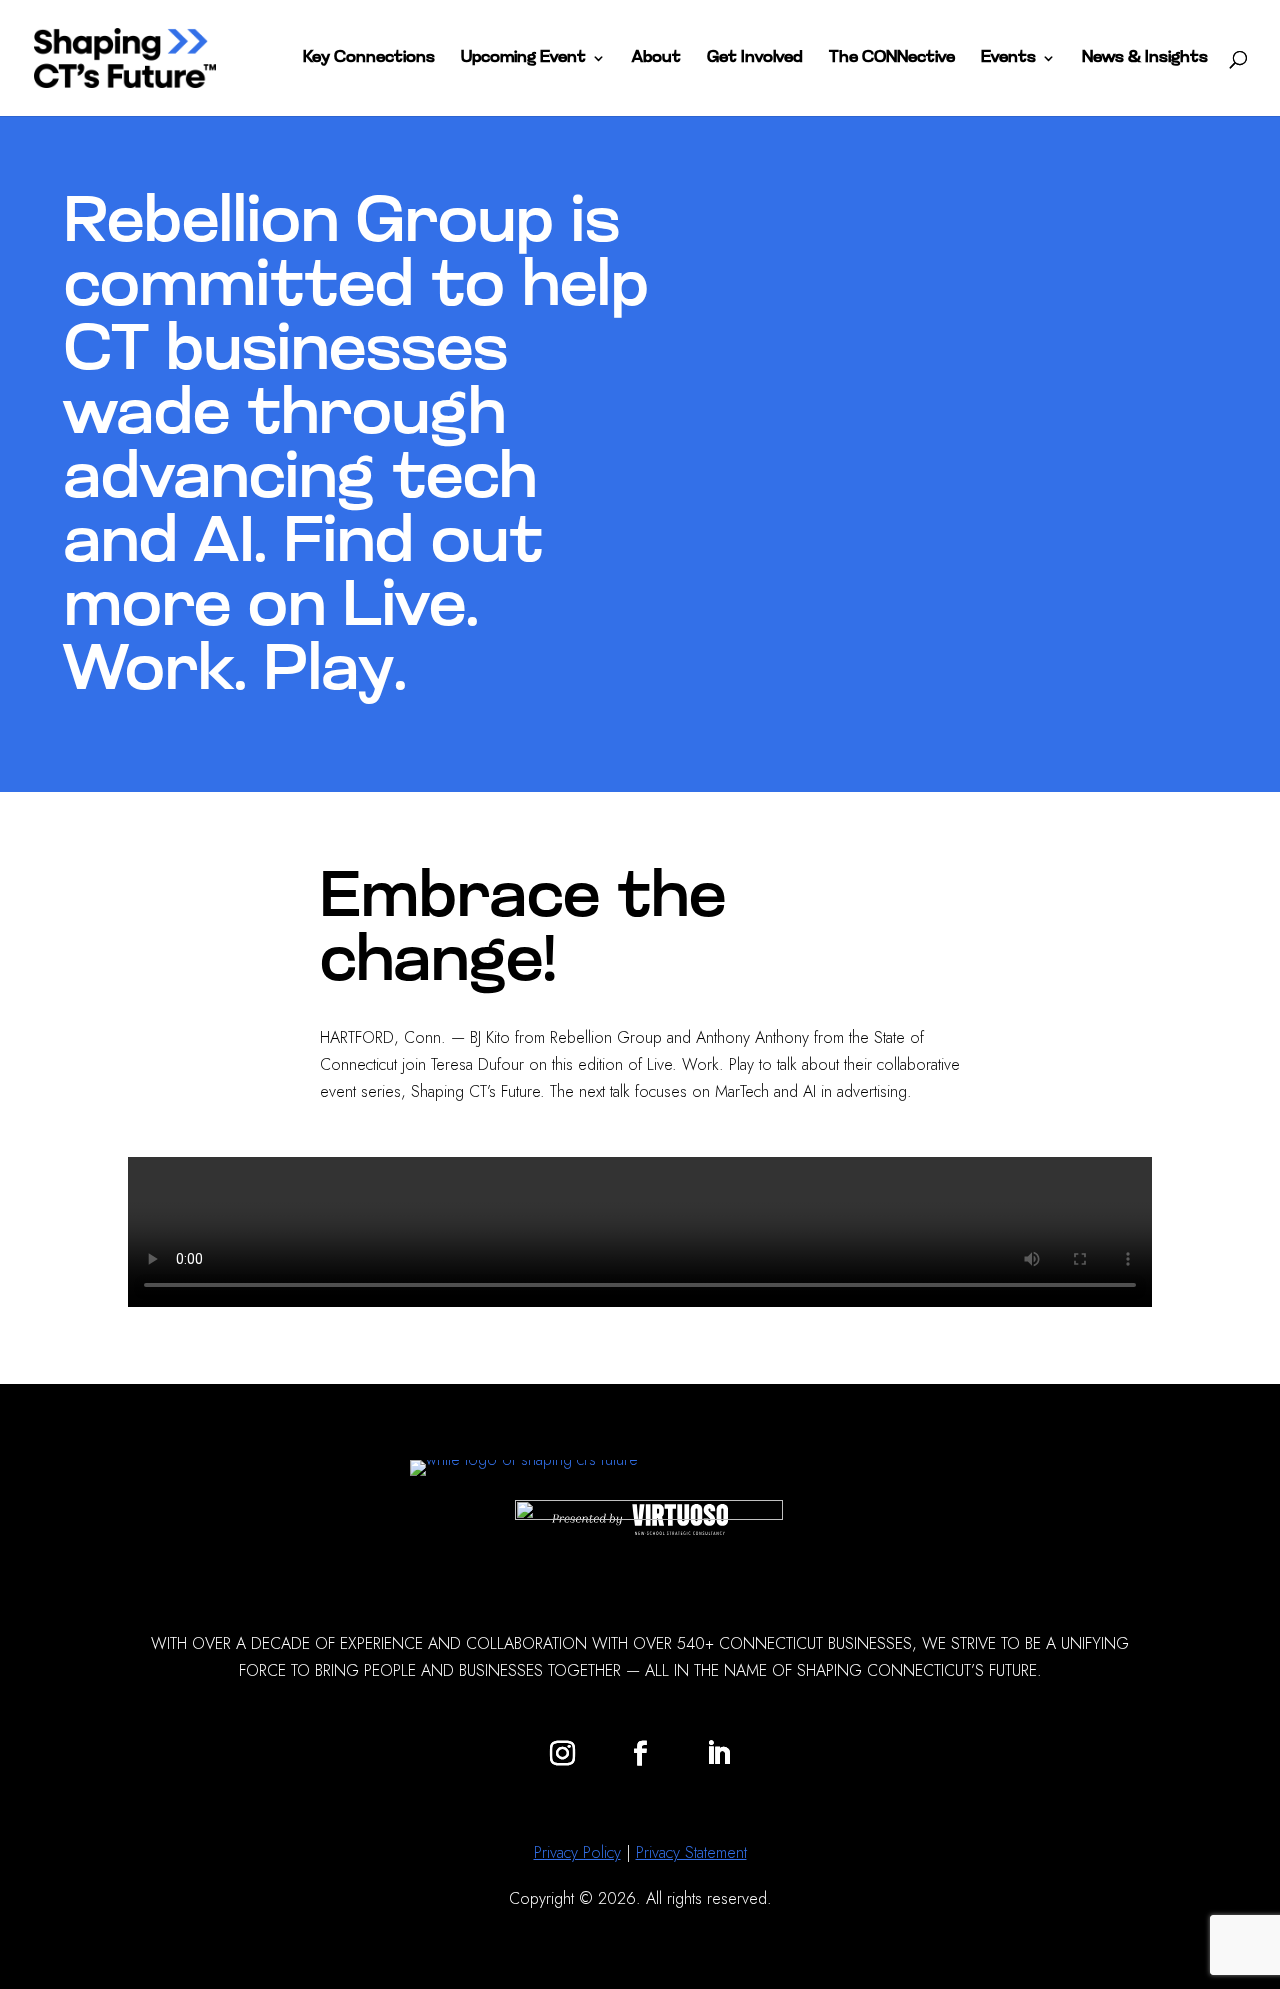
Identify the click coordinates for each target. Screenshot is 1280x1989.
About (656, 58)
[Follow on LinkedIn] (718, 1754)
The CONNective (892, 58)
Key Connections (369, 58)
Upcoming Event (523, 58)
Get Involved (755, 58)
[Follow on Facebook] (640, 1754)
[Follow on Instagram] (562, 1754)
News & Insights (1145, 58)
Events (1008, 58)
